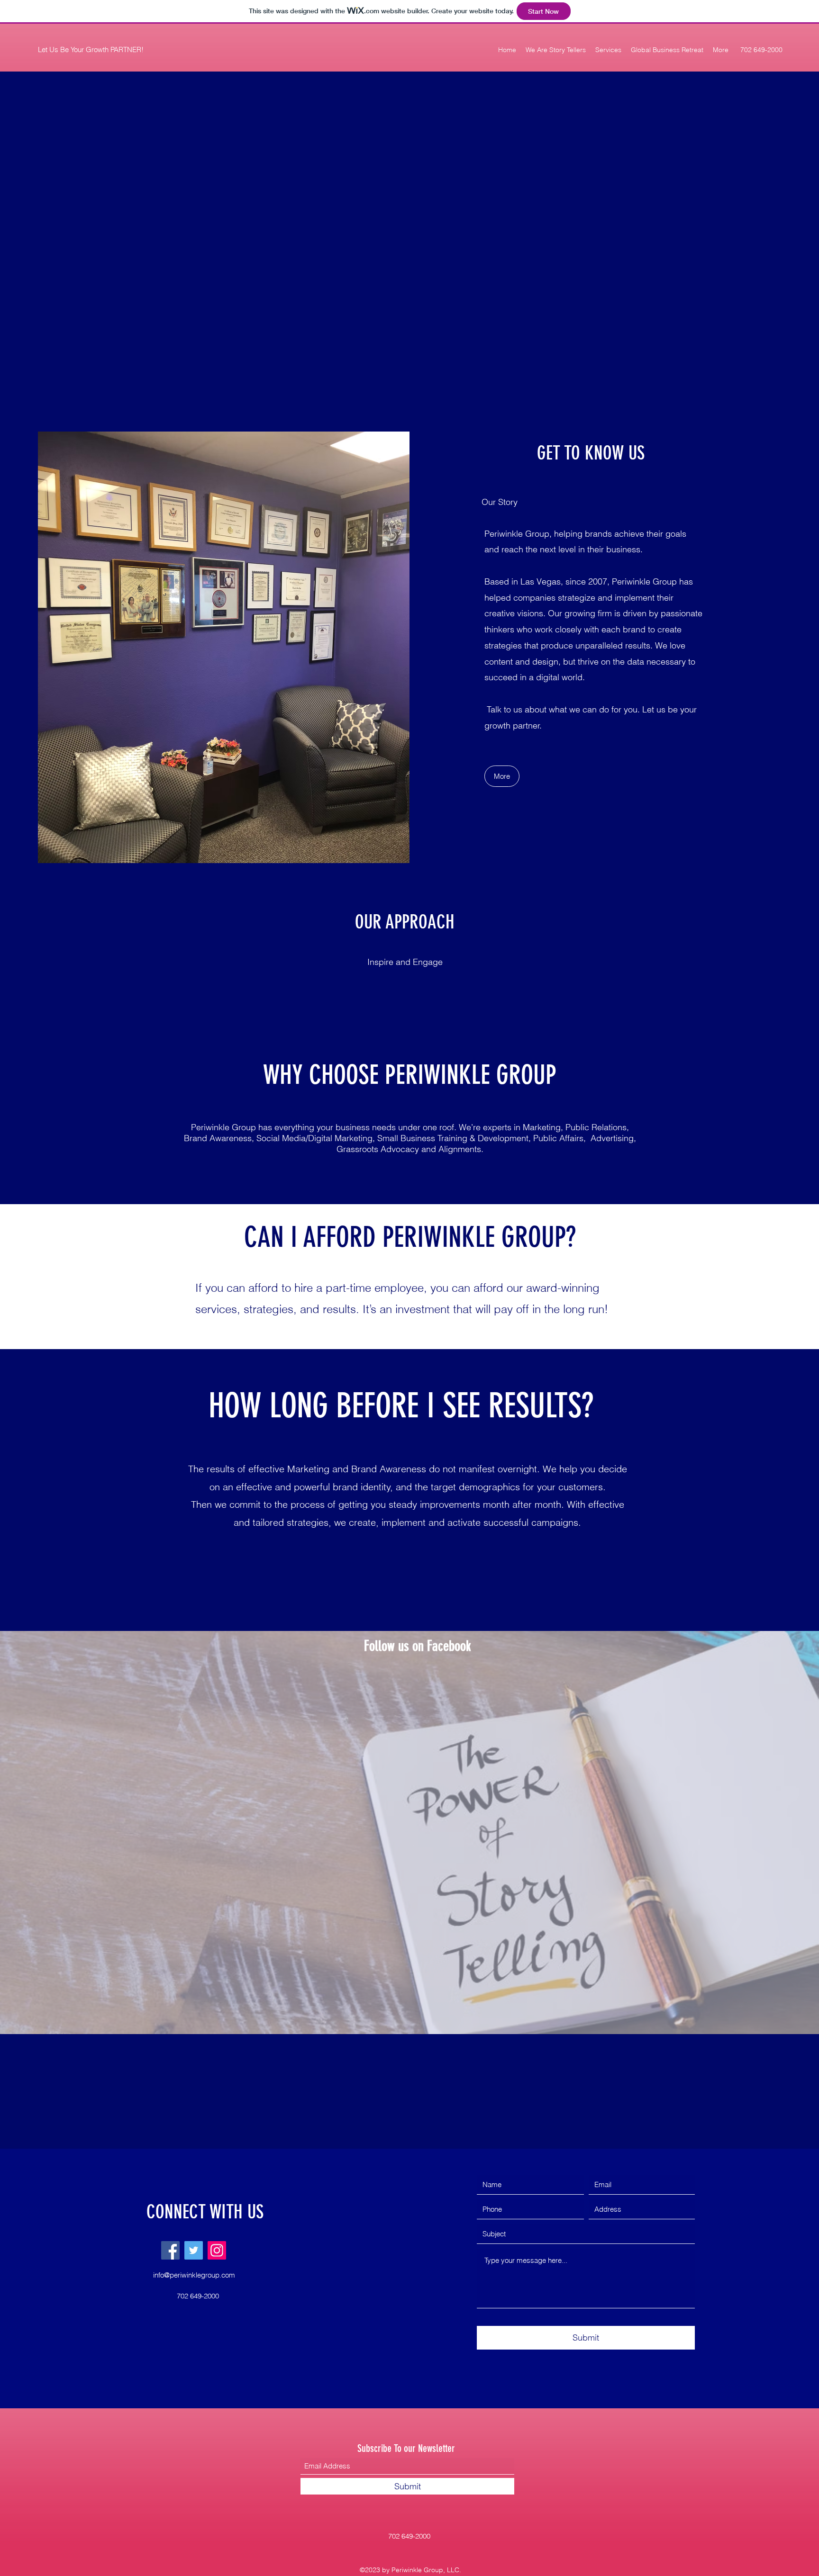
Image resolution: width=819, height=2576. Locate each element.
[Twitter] (194, 2250)
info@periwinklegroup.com (194, 2275)
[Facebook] (170, 2250)
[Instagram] (217, 2250)
